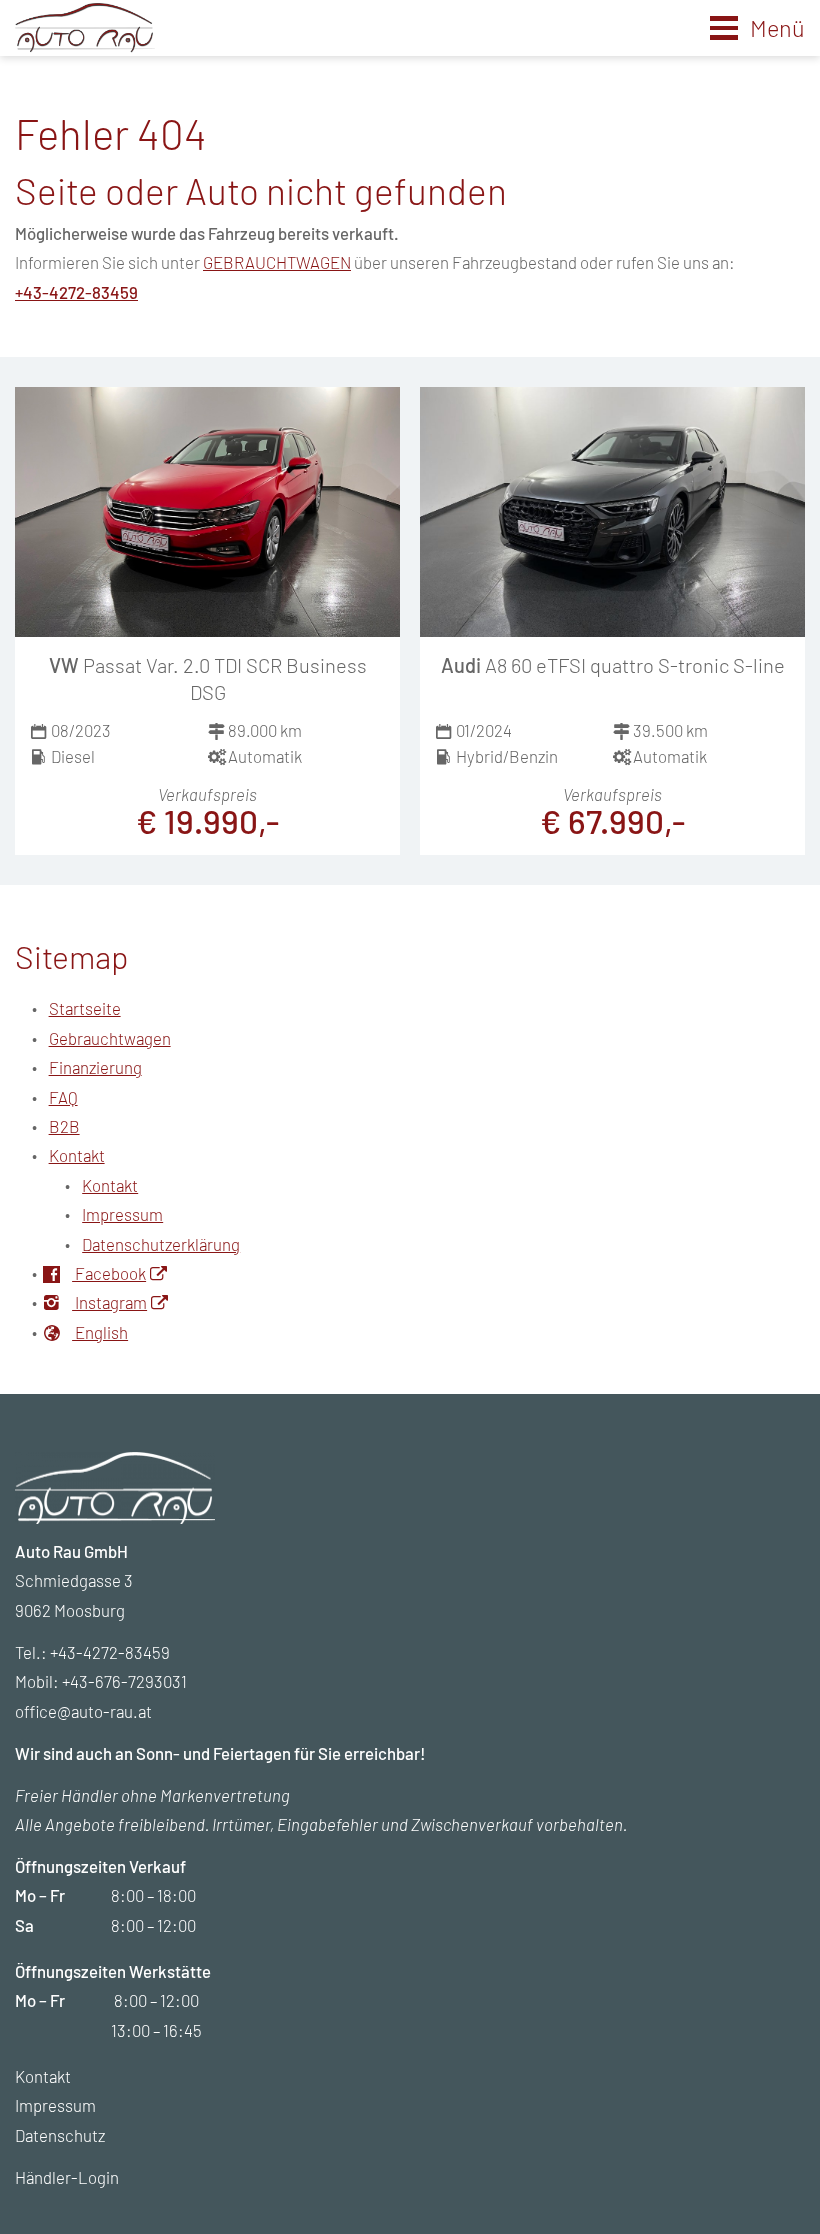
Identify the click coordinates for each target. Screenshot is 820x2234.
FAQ (63, 1097)
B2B (64, 1126)
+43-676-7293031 (124, 1681)
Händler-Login (67, 2177)
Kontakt (77, 1155)
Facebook (109, 1273)
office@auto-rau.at (83, 1711)
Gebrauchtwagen (110, 1038)
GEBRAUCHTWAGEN (277, 262)
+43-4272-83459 (76, 292)
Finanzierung (95, 1067)
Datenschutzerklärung (161, 1244)
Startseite (85, 1008)
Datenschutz (60, 2135)
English (100, 1332)
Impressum (122, 1214)
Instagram (109, 1302)
